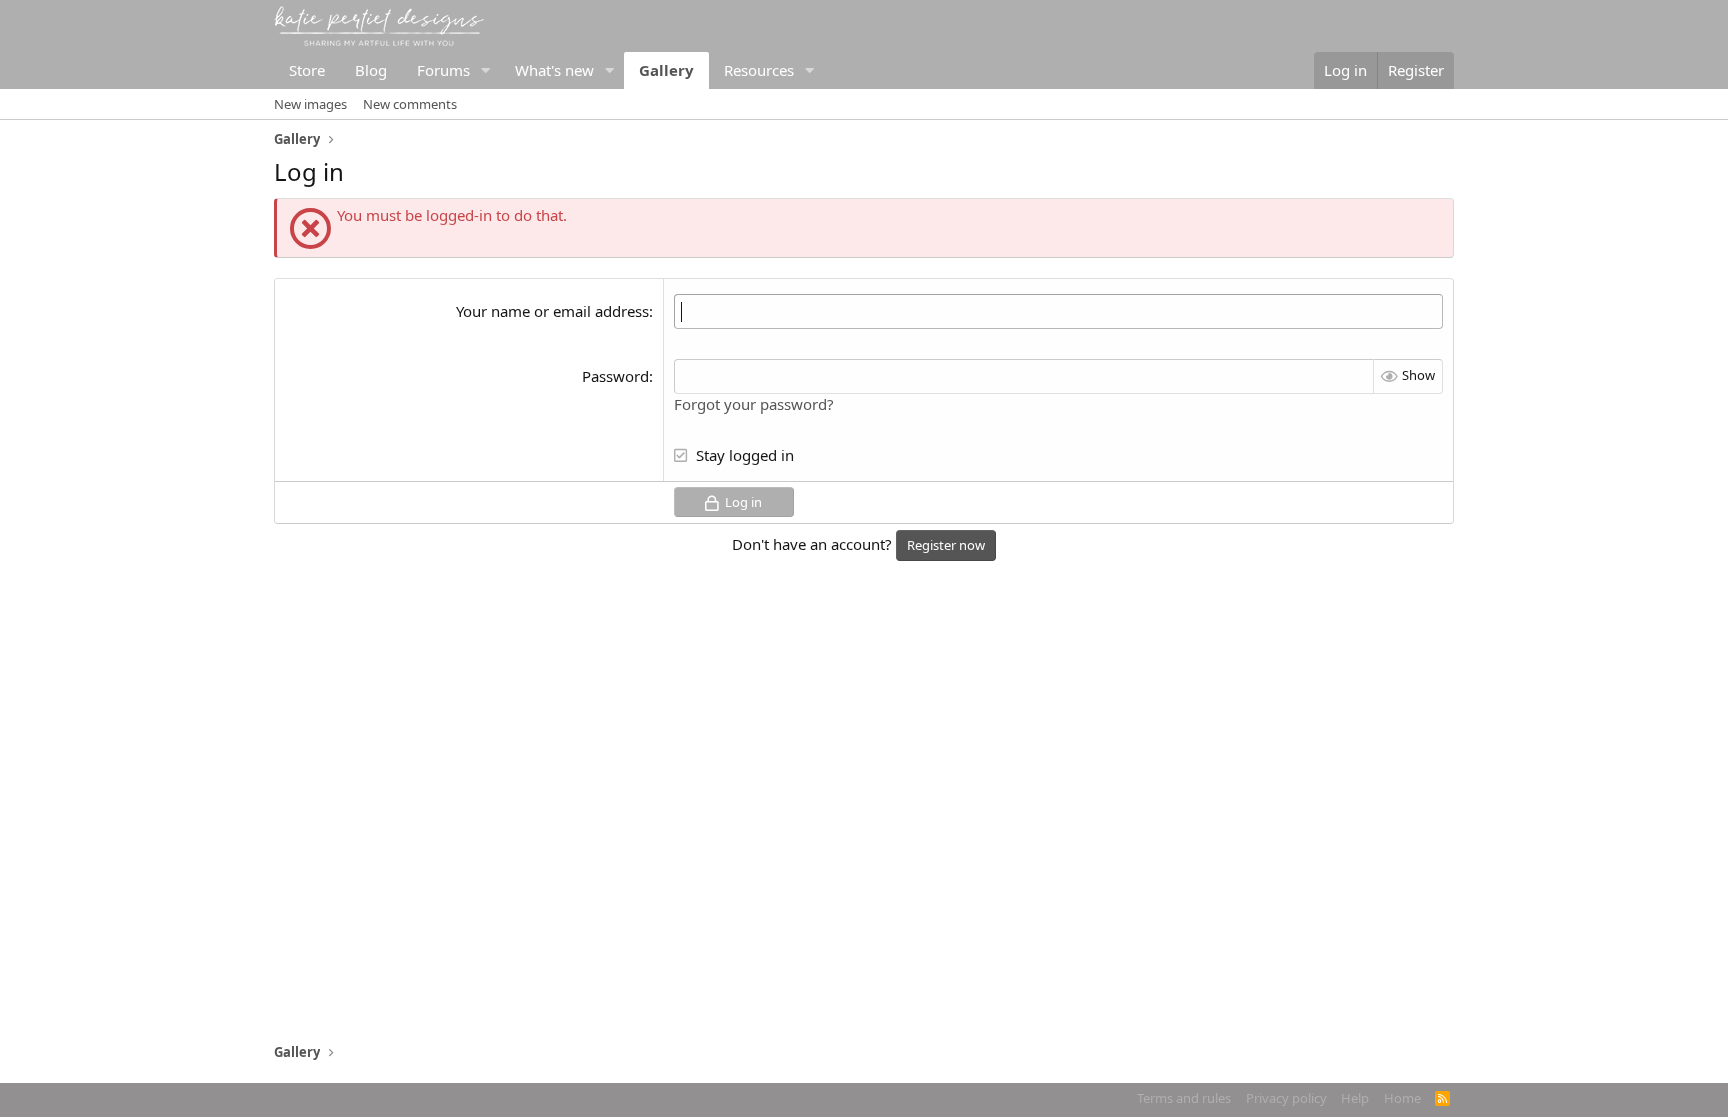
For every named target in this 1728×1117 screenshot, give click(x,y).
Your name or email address (552, 311)
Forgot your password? (754, 404)
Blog (371, 70)
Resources (759, 70)
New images (310, 104)
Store (307, 70)
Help (1355, 1098)
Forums (443, 70)
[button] (486, 70)
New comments (410, 104)
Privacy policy (1286, 1098)
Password (615, 376)
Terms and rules (1184, 1098)
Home (1402, 1098)
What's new (554, 70)
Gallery (666, 70)
